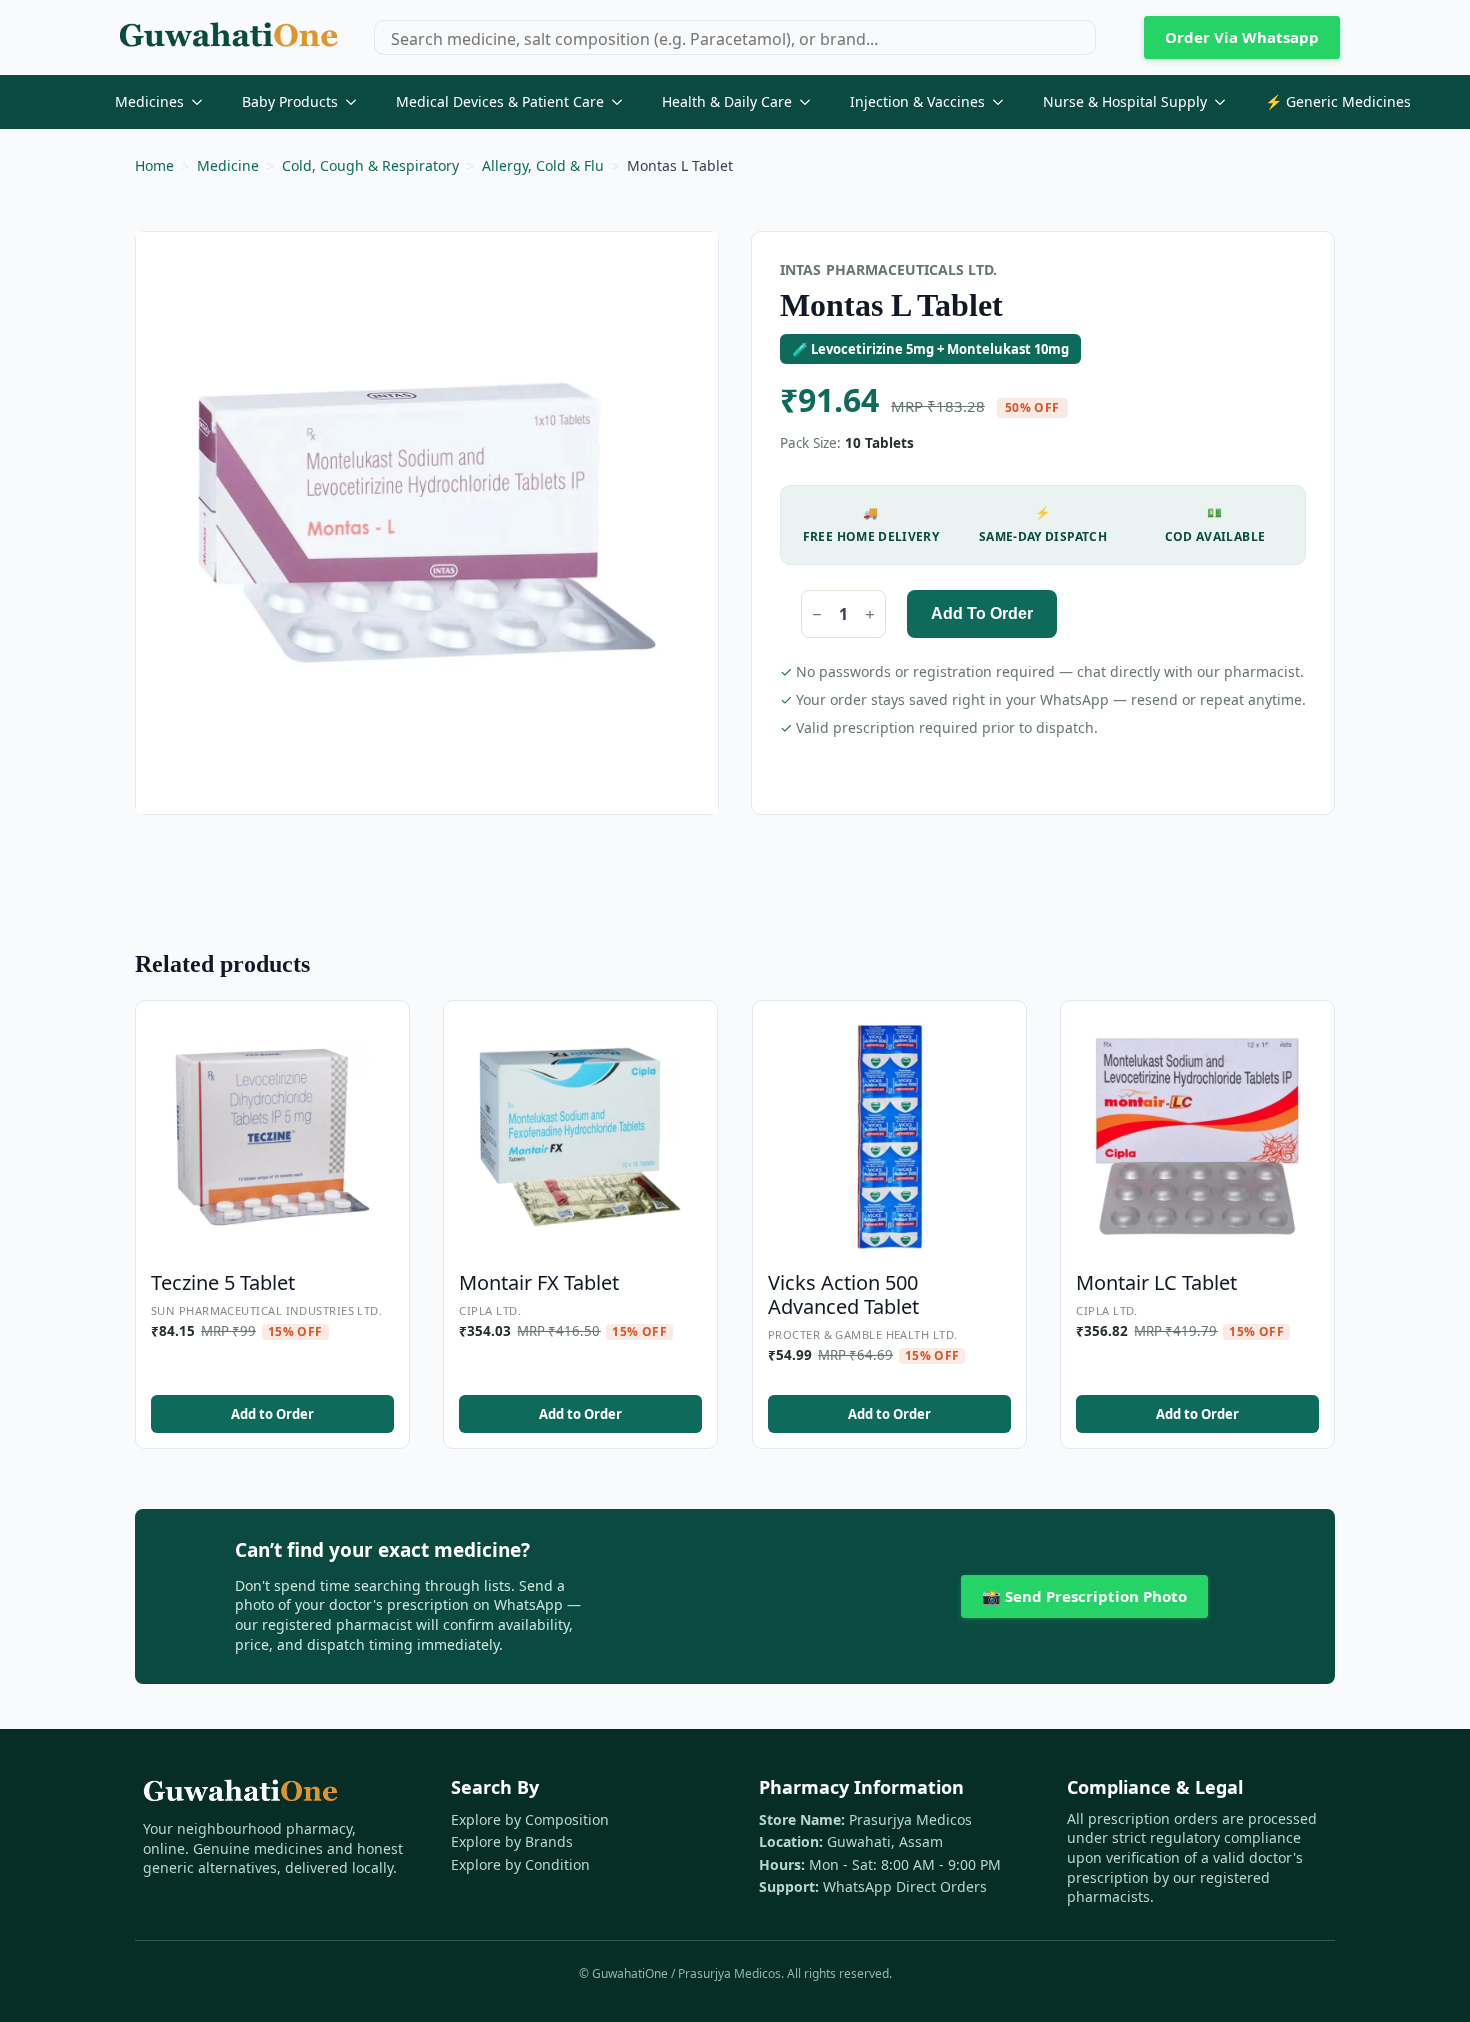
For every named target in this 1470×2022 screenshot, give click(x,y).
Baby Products (290, 101)
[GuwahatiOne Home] (228, 37)
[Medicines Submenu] (203, 102)
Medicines (149, 101)
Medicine (228, 165)
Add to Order (982, 613)
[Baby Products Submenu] (357, 102)
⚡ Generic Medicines (1338, 101)
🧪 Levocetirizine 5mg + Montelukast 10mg (930, 349)
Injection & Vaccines (917, 101)
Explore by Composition (530, 1819)
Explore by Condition (520, 1864)
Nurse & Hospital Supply (1125, 101)
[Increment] (870, 614)
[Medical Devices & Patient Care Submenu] (623, 102)
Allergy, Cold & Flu (543, 165)
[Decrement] (817, 614)
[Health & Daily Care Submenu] (811, 102)
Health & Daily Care (727, 101)
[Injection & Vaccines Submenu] (1004, 102)
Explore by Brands (512, 1841)
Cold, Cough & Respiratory (370, 165)
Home (154, 165)
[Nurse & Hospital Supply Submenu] (1226, 102)
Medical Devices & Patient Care (500, 101)
